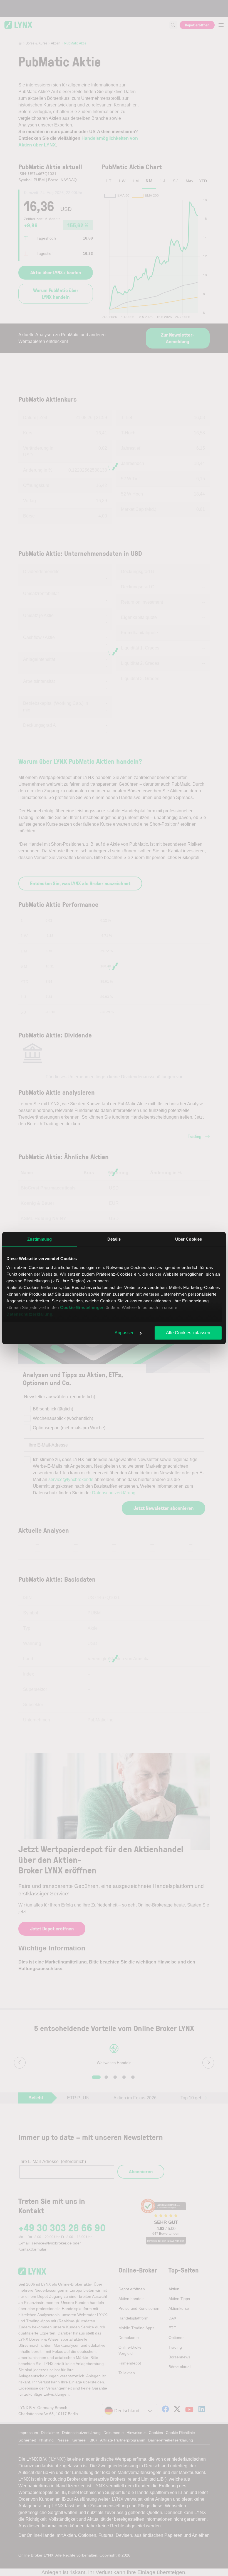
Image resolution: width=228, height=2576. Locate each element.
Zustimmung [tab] (40, 1239)
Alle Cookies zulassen (188, 1333)
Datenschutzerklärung (29, 1314)
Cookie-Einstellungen (82, 1307)
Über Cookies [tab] (189, 1239)
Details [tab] (114, 1239)
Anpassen (125, 1333)
